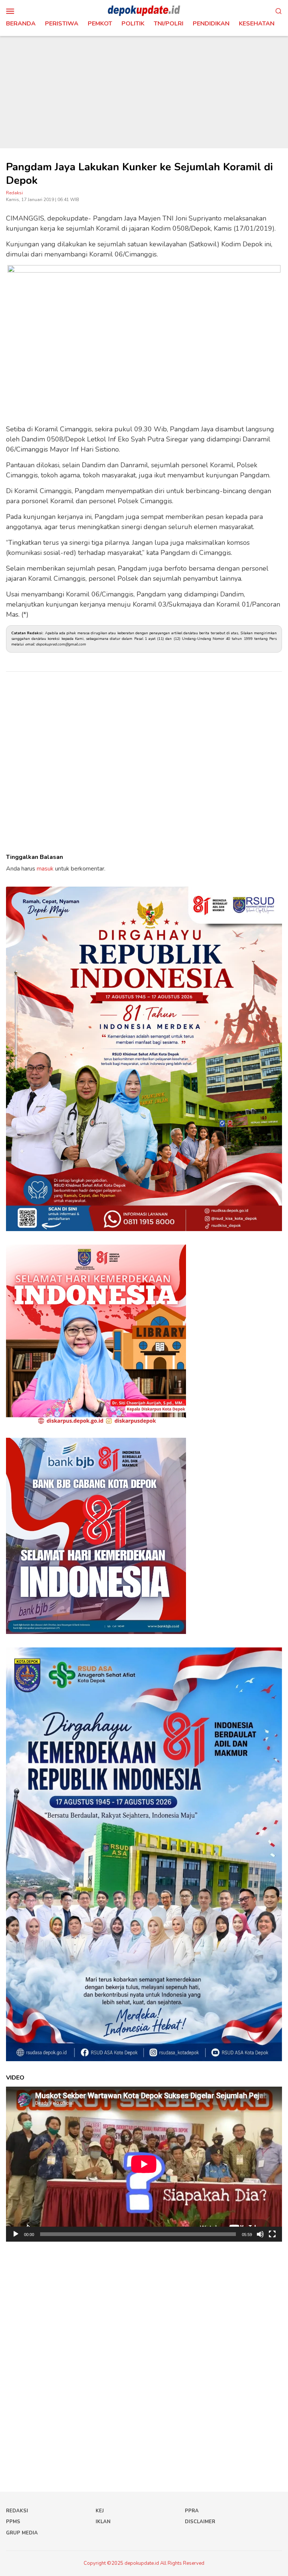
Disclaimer (200, 2522)
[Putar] (16, 2234)
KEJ (100, 2511)
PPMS (13, 2522)
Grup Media (22, 2533)
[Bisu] (260, 2234)
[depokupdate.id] (144, 10)
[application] (144, 2164)
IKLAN (103, 2522)
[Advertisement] (144, 92)
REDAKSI (17, 2511)
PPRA (192, 2511)
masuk (45, 869)
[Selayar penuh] (272, 2234)
